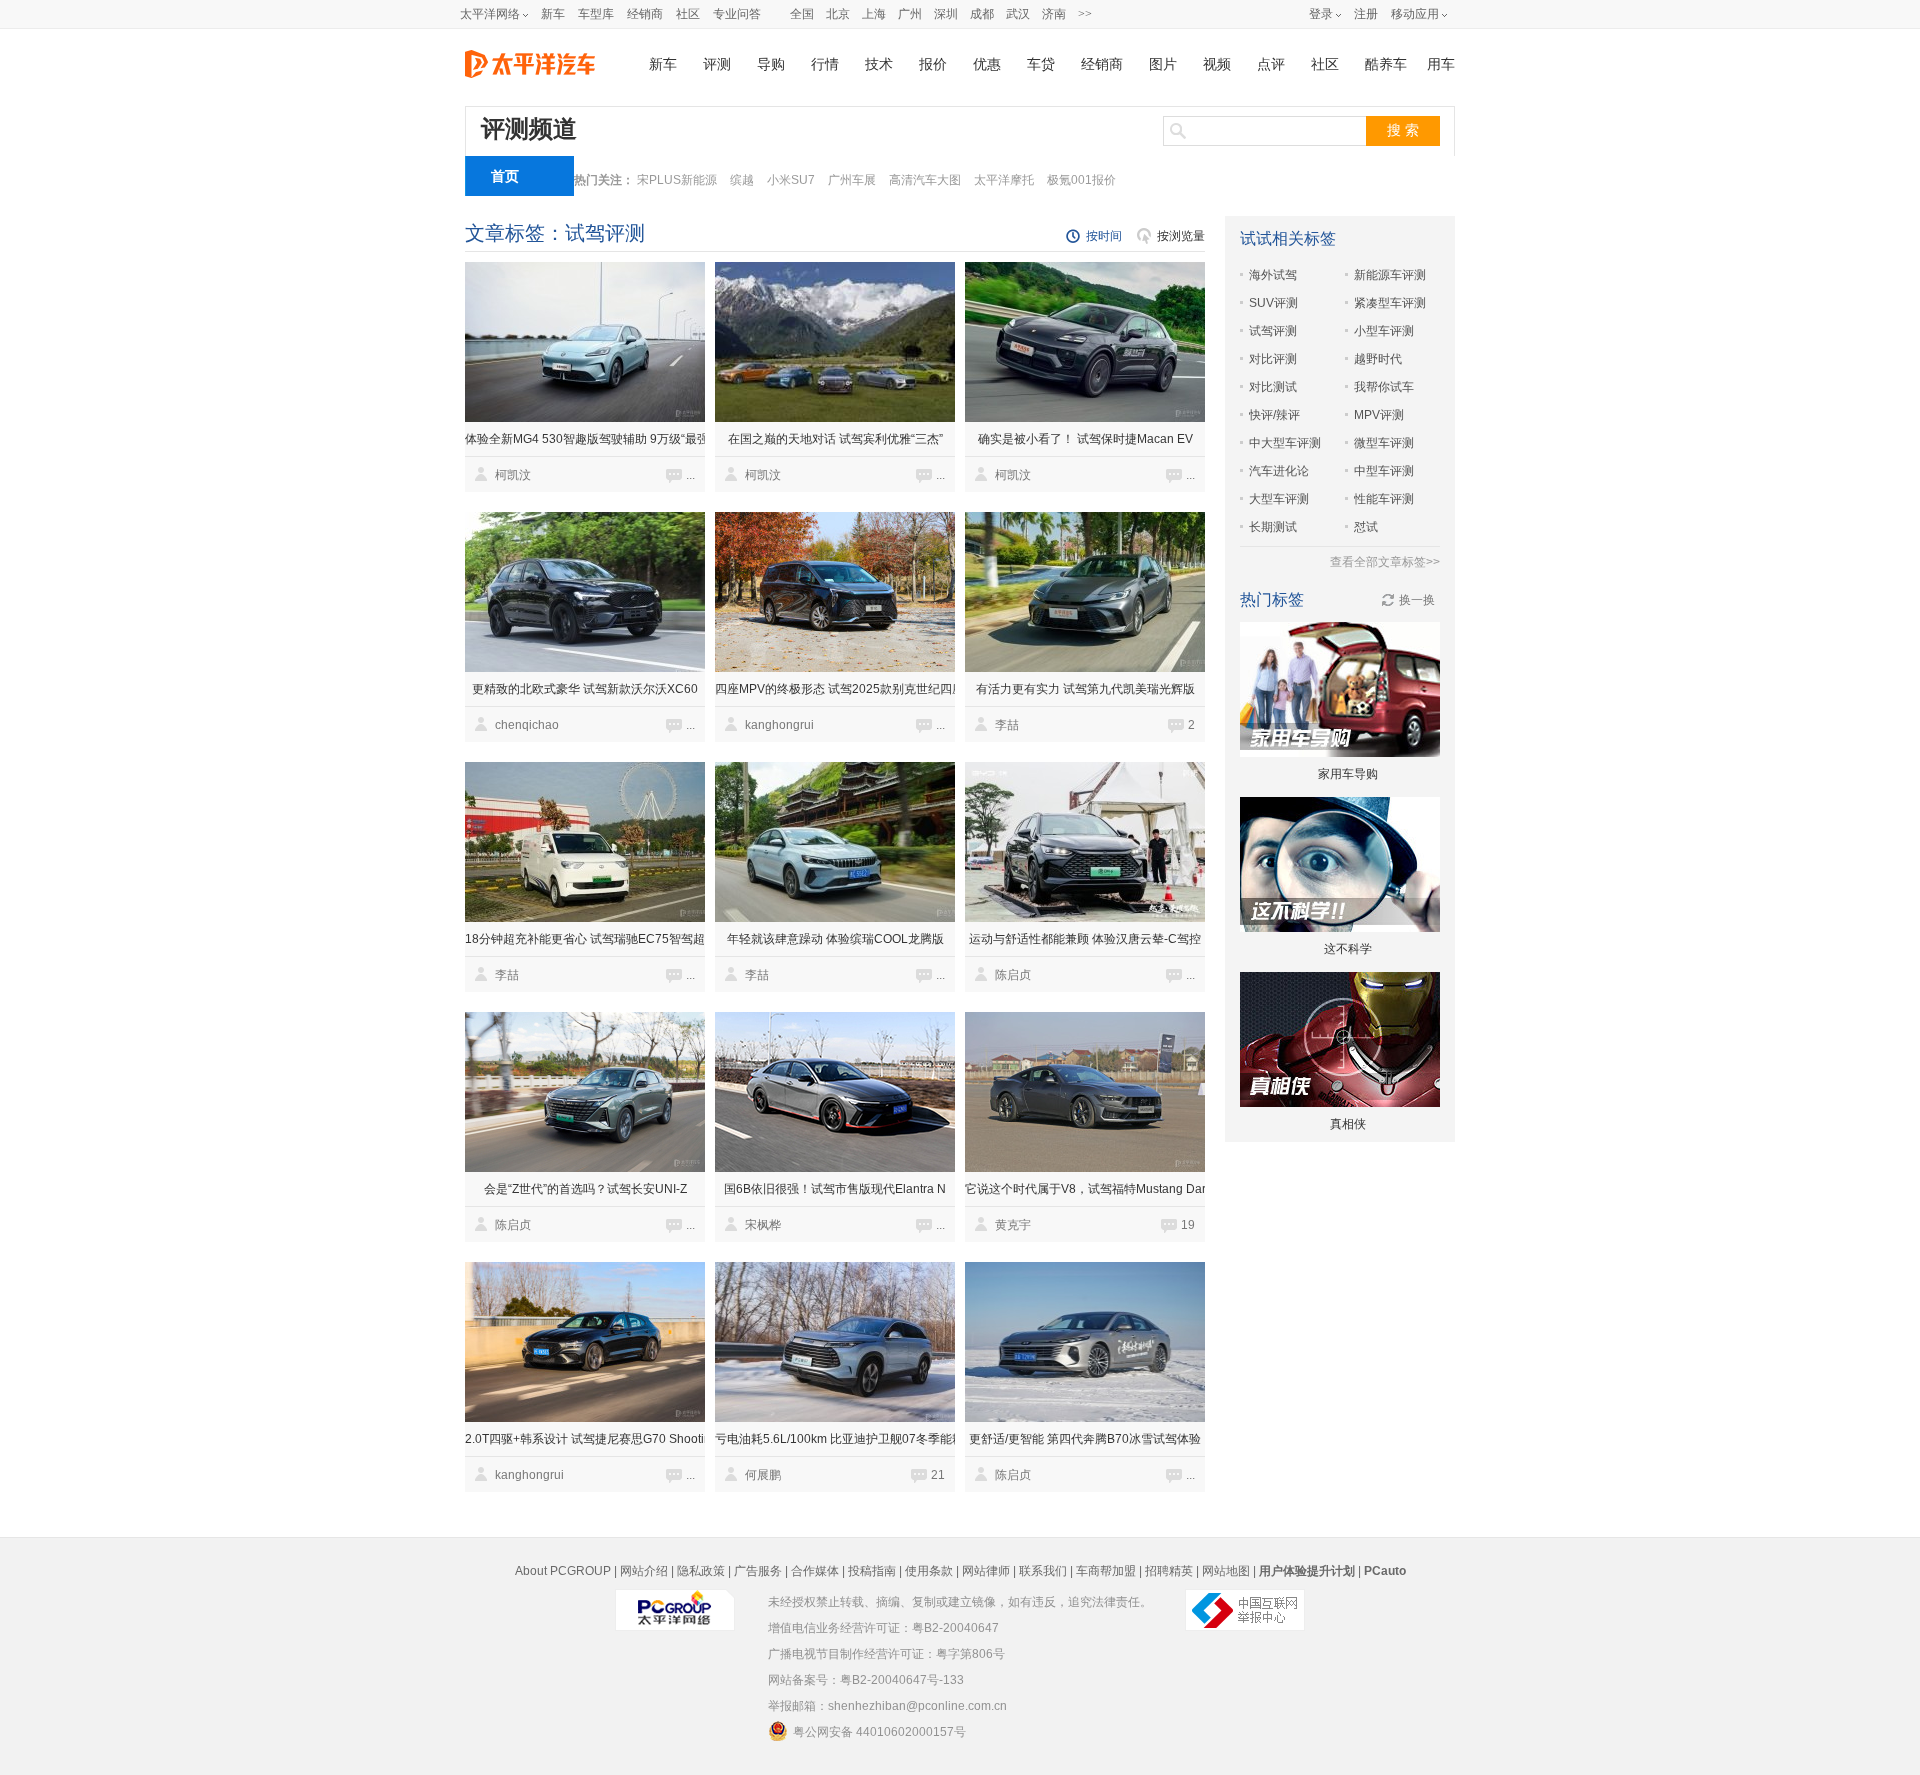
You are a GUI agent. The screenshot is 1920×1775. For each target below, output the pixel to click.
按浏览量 (1181, 236)
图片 (1163, 64)
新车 (553, 14)
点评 (1271, 64)
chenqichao (527, 725)
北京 (838, 14)
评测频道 (529, 129)
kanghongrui (779, 725)
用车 (1441, 64)
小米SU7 (791, 180)
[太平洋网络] (675, 1602)
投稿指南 (872, 1571)
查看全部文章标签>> (1385, 562)
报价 (933, 64)
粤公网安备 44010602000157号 (879, 1732)
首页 (505, 176)
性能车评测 (1384, 499)
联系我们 (1043, 1571)
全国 (802, 14)
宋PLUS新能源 (677, 180)
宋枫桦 (763, 1225)
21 (938, 1475)
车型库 (596, 14)
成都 (982, 14)
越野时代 (1378, 359)
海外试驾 (1273, 275)
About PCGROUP (563, 1571)
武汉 (1018, 14)
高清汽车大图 (925, 180)
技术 (879, 64)
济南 (1054, 14)
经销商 (645, 14)
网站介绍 (644, 1571)
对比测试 (1273, 387)
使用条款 (929, 1571)
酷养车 (1386, 64)
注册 (1366, 14)
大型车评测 (1279, 499)
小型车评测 (1384, 331)
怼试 (1366, 527)
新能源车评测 (1390, 275)
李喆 (1007, 725)
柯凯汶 (513, 475)
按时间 (1104, 236)
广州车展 (852, 180)
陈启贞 (1013, 975)
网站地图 (1226, 1571)
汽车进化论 (1279, 471)
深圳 (946, 14)
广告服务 (758, 1571)
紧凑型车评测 (1390, 303)
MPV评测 (1379, 415)
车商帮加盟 (1106, 1571)
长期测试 (1273, 527)
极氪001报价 (1081, 180)
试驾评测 (1273, 331)
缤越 (742, 180)
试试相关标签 (1288, 238)
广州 (910, 14)
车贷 (1041, 64)
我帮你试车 (1384, 387)
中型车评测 (1384, 471)
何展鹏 (763, 1475)
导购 (771, 64)
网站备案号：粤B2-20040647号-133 (866, 1680)
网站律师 (986, 1571)
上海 (874, 14)
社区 (688, 14)
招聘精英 (1169, 1571)
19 (1188, 1225)
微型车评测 (1384, 443)
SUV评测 (1273, 303)
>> (1085, 14)
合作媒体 (815, 1571)
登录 (1321, 14)
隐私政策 (701, 1571)
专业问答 (737, 14)
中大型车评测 (1285, 443)
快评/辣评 (1274, 415)
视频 (1217, 64)
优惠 (987, 64)
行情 (825, 64)
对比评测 (1273, 359)
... (690, 475)
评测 (717, 64)
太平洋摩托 (1004, 180)
